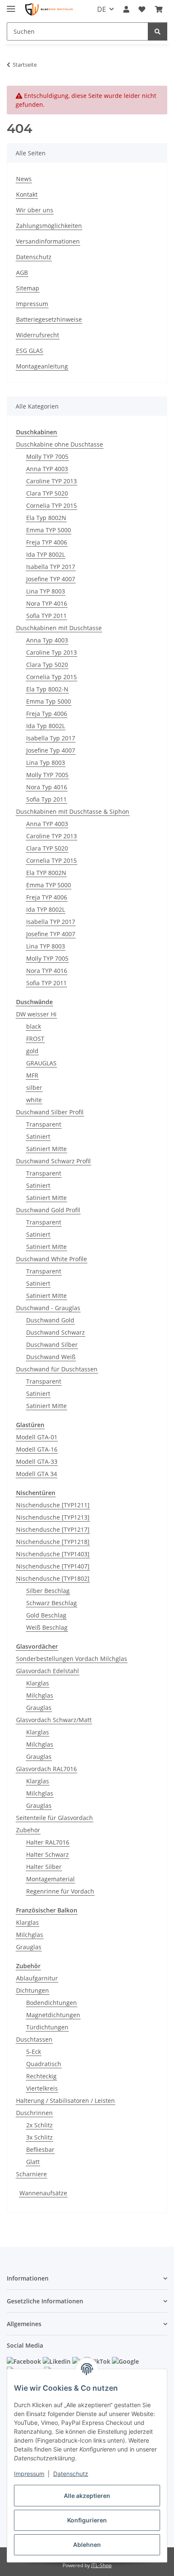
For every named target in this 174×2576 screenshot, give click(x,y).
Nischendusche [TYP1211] (53, 1505)
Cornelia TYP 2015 (52, 505)
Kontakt (27, 194)
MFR (32, 1075)
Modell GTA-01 (37, 1437)
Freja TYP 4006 (47, 542)
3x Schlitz (39, 2137)
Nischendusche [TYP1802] (53, 1578)
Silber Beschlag (48, 1591)
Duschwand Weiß (51, 1357)
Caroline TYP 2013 (52, 481)
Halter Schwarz (48, 1854)
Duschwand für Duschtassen (57, 1369)
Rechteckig (41, 2076)
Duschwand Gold (50, 1320)
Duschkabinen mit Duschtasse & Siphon (73, 811)
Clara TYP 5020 (47, 493)
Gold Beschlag (46, 1615)
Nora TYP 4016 (47, 603)
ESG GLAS (30, 351)
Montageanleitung (42, 366)
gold (32, 1051)
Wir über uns (35, 210)
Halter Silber (44, 1867)
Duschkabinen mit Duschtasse (59, 628)
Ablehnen (87, 2545)
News (24, 179)
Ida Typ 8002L (46, 726)
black (34, 1026)
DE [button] (102, 9)
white (34, 1100)
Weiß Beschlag (47, 1627)
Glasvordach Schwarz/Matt (54, 1720)
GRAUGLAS (41, 1063)
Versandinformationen (48, 241)
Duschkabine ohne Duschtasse (60, 444)
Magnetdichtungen (53, 2015)
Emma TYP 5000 (49, 530)
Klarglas (38, 1683)
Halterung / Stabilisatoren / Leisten (65, 2101)
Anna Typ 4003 (47, 640)
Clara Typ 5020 (47, 665)
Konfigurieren (87, 2520)
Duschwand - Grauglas (48, 1308)
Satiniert (38, 1136)
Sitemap (28, 288)
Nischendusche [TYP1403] (53, 1554)
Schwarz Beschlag (52, 1603)
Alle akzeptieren (87, 2496)
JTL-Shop (101, 2565)
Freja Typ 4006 (47, 714)
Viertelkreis (42, 2088)
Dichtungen (33, 1990)
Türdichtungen (47, 2027)
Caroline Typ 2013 (52, 652)
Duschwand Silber (52, 1345)
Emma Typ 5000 (49, 701)
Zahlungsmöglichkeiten (49, 226)
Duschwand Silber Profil (50, 1112)
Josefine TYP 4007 (51, 579)
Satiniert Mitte (46, 1149)
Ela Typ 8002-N (47, 689)
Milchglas (40, 1695)
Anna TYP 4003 (47, 469)
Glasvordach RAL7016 (46, 1769)
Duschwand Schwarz (56, 1332)
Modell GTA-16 (37, 1449)
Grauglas (39, 1708)
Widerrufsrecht (38, 335)
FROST (35, 1039)
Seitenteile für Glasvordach (54, 1818)
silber (34, 1088)
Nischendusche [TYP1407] (53, 1566)
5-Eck (34, 2052)
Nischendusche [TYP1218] (53, 1542)
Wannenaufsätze (43, 2193)
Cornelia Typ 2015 (52, 677)
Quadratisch (44, 2064)
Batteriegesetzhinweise (49, 319)
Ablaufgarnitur (37, 1978)
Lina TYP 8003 (46, 591)
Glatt (33, 2162)
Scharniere (31, 2174)
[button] (126, 9)
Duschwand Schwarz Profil (53, 1161)
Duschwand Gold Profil (48, 1210)
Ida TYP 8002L (46, 554)
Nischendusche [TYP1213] (53, 1517)
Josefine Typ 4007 (51, 750)
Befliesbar (40, 2149)
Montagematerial (50, 1879)
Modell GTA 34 (37, 1474)
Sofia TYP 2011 (46, 616)
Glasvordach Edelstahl (48, 1671)
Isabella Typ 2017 (51, 738)
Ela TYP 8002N (46, 873)
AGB (22, 272)
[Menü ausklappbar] (11, 5)
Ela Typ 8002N (46, 518)
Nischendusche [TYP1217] (53, 1529)
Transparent (44, 1124)
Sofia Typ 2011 (46, 799)
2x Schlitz (39, 2125)
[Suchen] (158, 31)
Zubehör (28, 1830)
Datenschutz (71, 2474)
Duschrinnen (34, 2113)
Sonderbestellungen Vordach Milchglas (72, 1659)
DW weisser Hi (36, 1014)
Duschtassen (34, 2039)
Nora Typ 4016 (47, 787)
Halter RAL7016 (48, 1842)
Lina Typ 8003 (46, 763)
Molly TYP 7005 (47, 456)
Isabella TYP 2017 (51, 567)
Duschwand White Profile (52, 1259)
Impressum (29, 2474)
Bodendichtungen (52, 2003)
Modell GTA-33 (37, 1461)
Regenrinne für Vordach (60, 1891)
